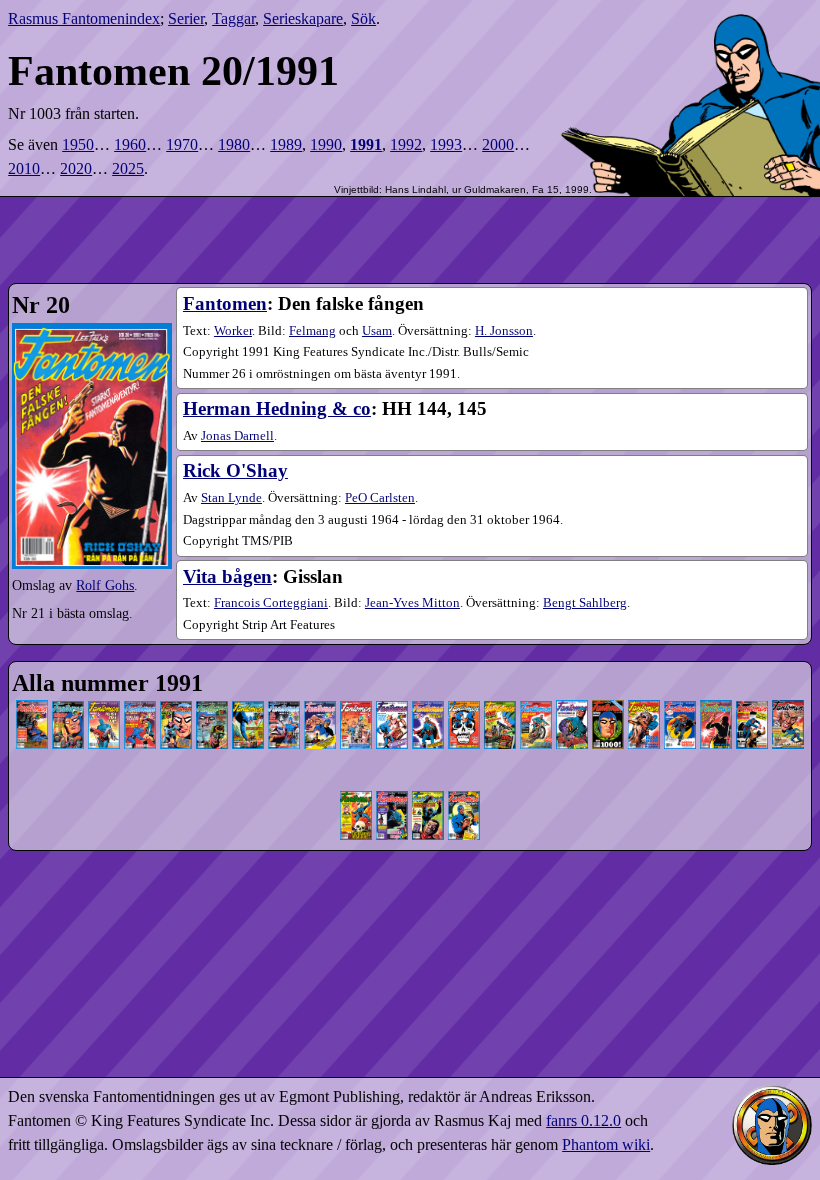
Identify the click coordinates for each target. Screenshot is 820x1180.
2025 (128, 168)
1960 (130, 144)
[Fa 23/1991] (356, 793)
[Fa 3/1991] (104, 703)
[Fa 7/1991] (248, 703)
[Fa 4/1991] (140, 703)
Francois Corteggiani (271, 603)
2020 (76, 168)
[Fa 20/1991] (716, 703)
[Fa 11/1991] (392, 703)
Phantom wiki (606, 1144)
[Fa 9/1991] (320, 703)
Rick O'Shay (235, 470)
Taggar (233, 18)
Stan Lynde (231, 498)
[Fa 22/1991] (788, 703)
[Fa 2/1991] (68, 703)
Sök (363, 18)
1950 (78, 144)
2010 (24, 168)
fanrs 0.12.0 (583, 1120)
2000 (498, 144)
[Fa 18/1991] (644, 703)
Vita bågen (227, 576)
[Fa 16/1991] (572, 703)
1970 (182, 144)
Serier (186, 18)
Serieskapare (303, 18)
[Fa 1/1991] (32, 703)
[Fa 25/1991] (428, 793)
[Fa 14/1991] (500, 703)
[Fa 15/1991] (536, 703)
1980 (234, 144)
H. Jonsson (504, 331)
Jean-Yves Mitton (412, 603)
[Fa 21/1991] (752, 703)
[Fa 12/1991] (428, 703)
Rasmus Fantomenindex (84, 18)
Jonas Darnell (237, 436)
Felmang (312, 331)
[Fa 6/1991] (212, 703)
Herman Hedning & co (277, 408)
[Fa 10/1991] (356, 703)
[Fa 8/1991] (284, 703)
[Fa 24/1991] (392, 793)
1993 (446, 144)
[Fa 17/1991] (608, 703)
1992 (406, 144)
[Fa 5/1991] (176, 703)
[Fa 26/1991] (464, 793)
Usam (377, 331)
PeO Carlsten (380, 498)
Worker (233, 331)
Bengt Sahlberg (585, 603)
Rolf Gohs (105, 585)
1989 (286, 144)
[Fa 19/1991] (680, 703)
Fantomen (225, 303)
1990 (326, 144)
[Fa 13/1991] (464, 703)
